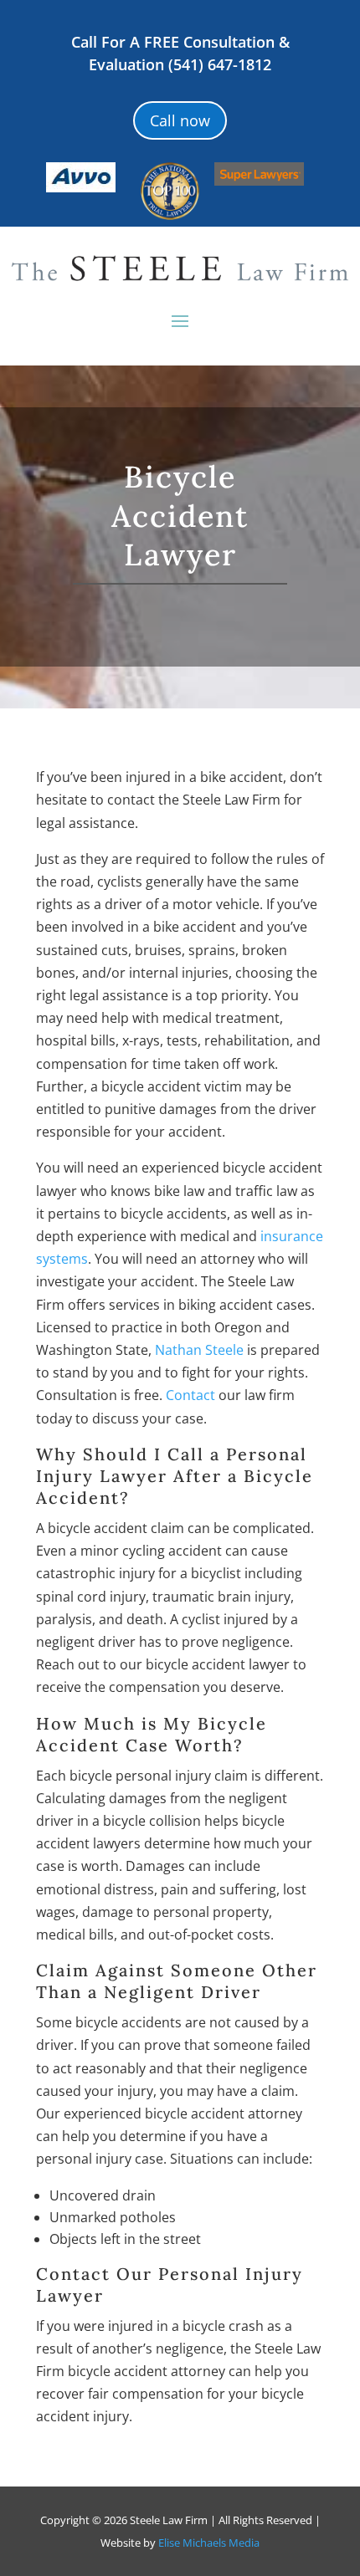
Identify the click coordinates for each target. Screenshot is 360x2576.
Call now (180, 120)
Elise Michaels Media (209, 2543)
